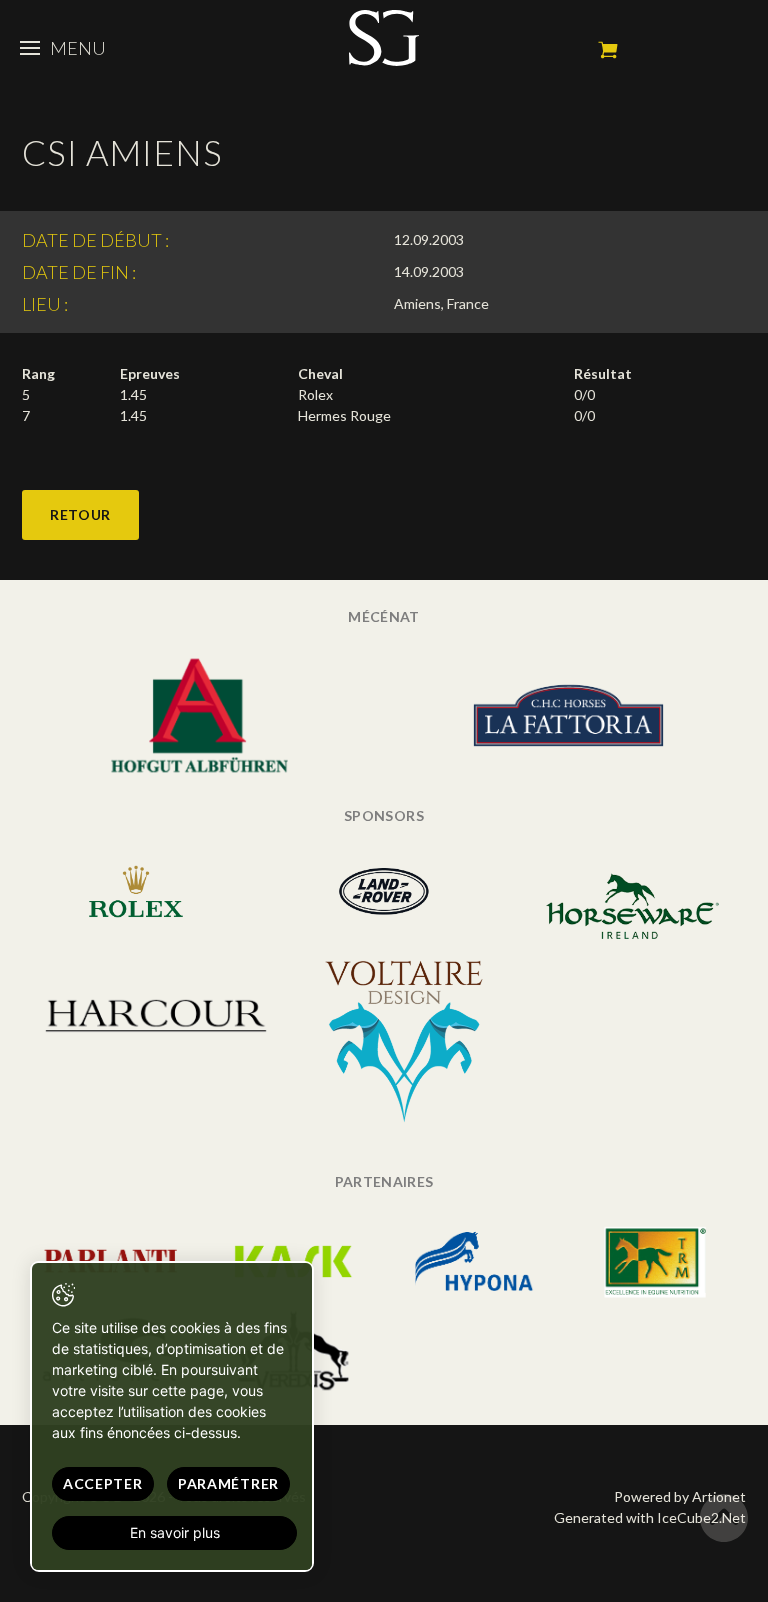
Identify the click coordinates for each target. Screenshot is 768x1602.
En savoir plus (175, 1532)
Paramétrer (228, 1483)
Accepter (103, 1483)
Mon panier (608, 50)
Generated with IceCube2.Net (650, 1517)
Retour (80, 514)
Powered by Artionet (680, 1496)
